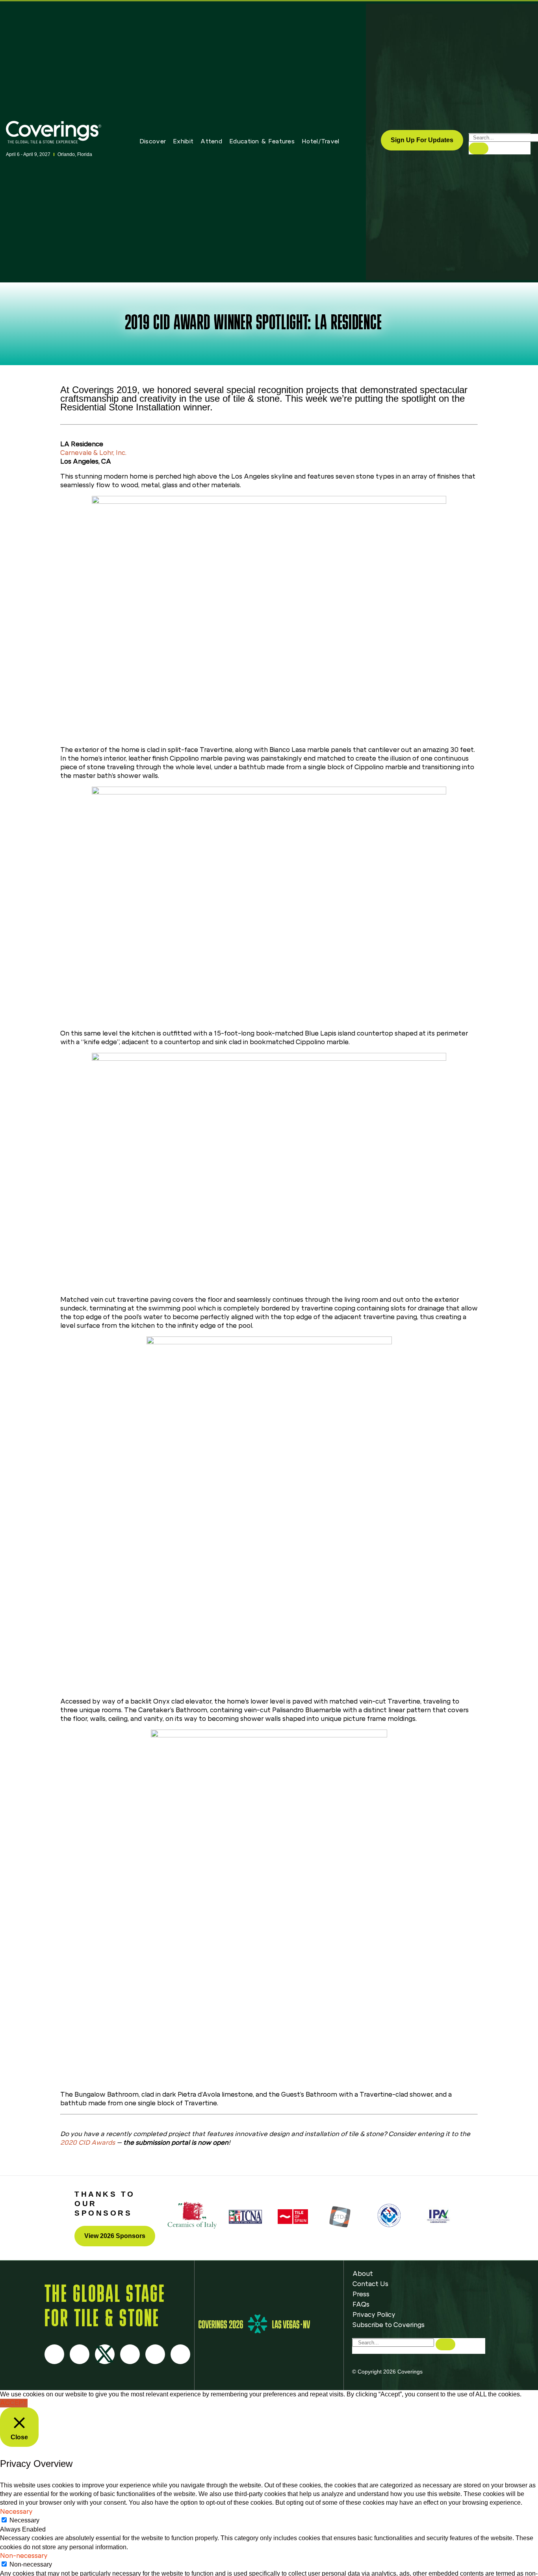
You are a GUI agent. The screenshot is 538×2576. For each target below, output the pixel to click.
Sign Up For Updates (422, 140)
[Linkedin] (180, 2354)
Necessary (24, 2520)
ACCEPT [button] (14, 2403)
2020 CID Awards (88, 2143)
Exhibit (183, 141)
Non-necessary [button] (24, 2556)
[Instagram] (80, 2354)
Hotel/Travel (321, 141)
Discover (153, 141)
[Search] (479, 148)
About (363, 2274)
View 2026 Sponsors (115, 2236)
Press (361, 2294)
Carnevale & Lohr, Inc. (93, 453)
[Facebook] (54, 2354)
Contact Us (370, 2284)
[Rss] (155, 2354)
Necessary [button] (16, 2512)
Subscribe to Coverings (389, 2325)
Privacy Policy (374, 2315)
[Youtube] (130, 2354)
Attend (211, 141)
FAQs (361, 2304)
